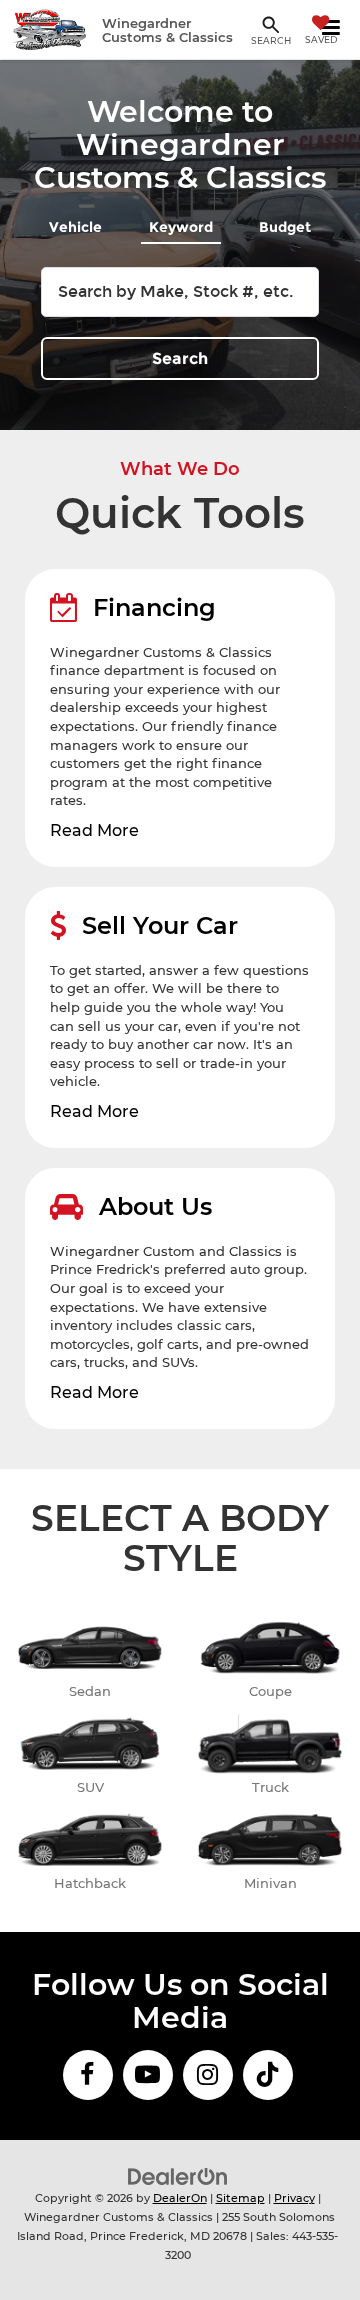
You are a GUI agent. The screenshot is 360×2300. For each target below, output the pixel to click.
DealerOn (180, 2198)
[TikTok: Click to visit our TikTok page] (268, 2075)
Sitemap (240, 2198)
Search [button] (180, 358)
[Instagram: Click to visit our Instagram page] (208, 2075)
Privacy (294, 2198)
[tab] (75, 223)
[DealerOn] (178, 2176)
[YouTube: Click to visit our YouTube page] (148, 2075)
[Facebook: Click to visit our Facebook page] (88, 2075)
